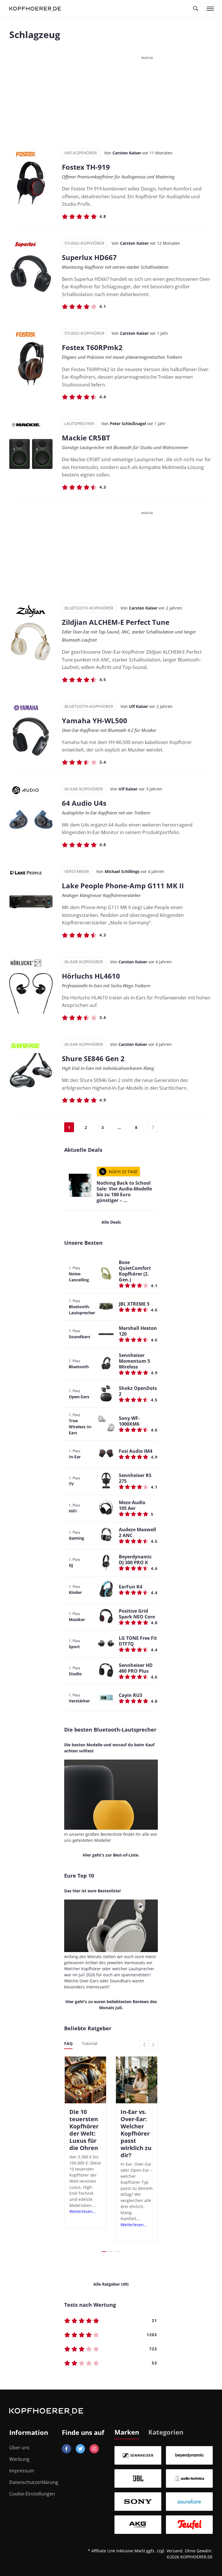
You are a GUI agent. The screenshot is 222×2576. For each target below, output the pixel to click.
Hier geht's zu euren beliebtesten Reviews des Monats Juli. (111, 2005)
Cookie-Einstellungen (32, 2494)
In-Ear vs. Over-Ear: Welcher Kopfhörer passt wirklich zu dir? (136, 2133)
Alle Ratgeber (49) (111, 2284)
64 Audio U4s (84, 803)
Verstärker (77, 871)
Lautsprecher (79, 424)
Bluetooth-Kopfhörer (89, 608)
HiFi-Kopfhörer (81, 153)
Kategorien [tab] (166, 2432)
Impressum (22, 2471)
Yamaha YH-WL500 (95, 720)
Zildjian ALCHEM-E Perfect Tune (116, 622)
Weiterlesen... (83, 2211)
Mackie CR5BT (86, 438)
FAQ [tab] (68, 2043)
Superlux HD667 (89, 257)
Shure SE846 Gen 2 (93, 1058)
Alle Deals (111, 1222)
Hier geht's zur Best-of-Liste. (111, 1855)
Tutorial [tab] (90, 2043)
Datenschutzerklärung (34, 2482)
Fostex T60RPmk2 (92, 347)
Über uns (19, 2448)
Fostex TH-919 (86, 167)
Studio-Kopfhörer (84, 243)
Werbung (19, 2459)
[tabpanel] (164, 2490)
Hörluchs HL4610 (91, 976)
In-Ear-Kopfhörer (84, 789)
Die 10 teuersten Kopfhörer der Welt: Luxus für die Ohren (84, 2130)
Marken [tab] (127, 2432)
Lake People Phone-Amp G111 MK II (123, 886)
